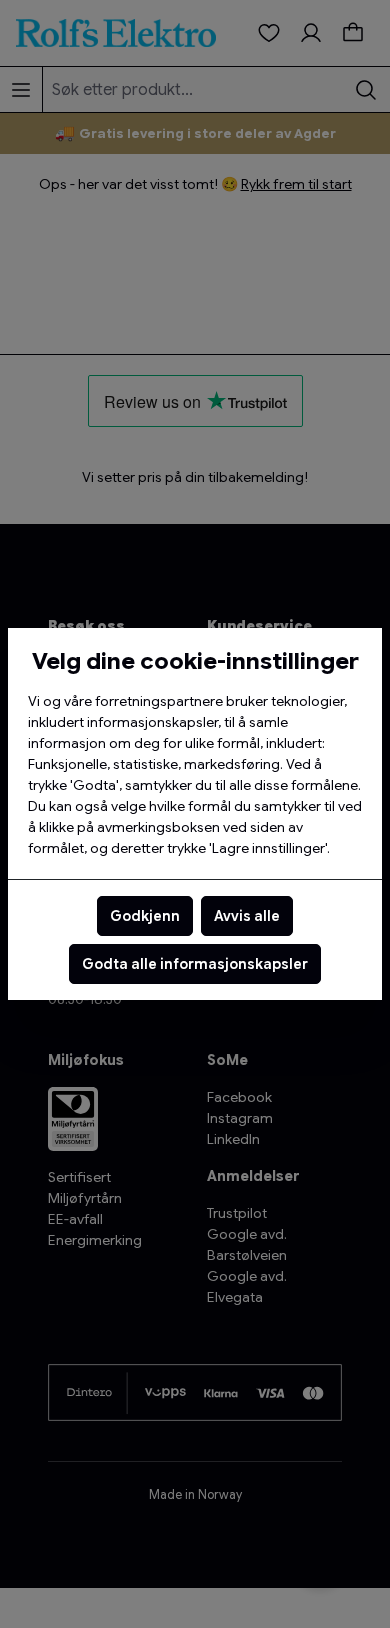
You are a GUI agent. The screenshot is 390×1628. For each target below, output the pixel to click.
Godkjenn (145, 916)
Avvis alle (247, 916)
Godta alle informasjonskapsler (195, 964)
